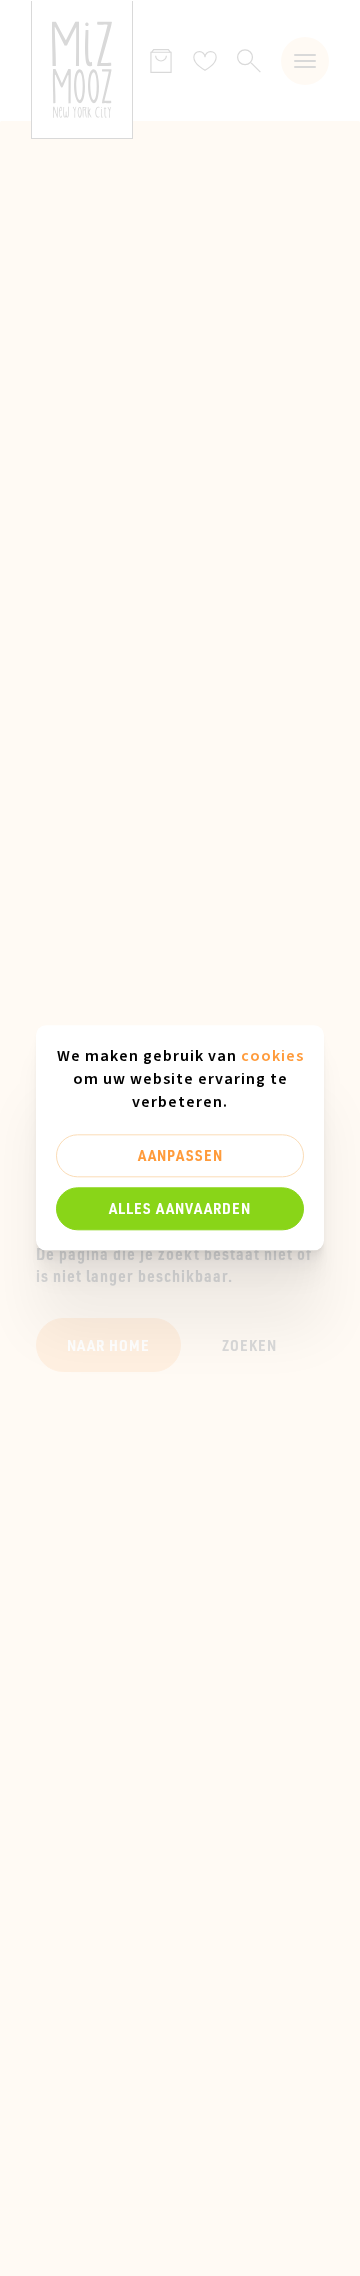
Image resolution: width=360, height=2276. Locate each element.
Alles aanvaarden (180, 1208)
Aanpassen (180, 1155)
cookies (272, 1056)
